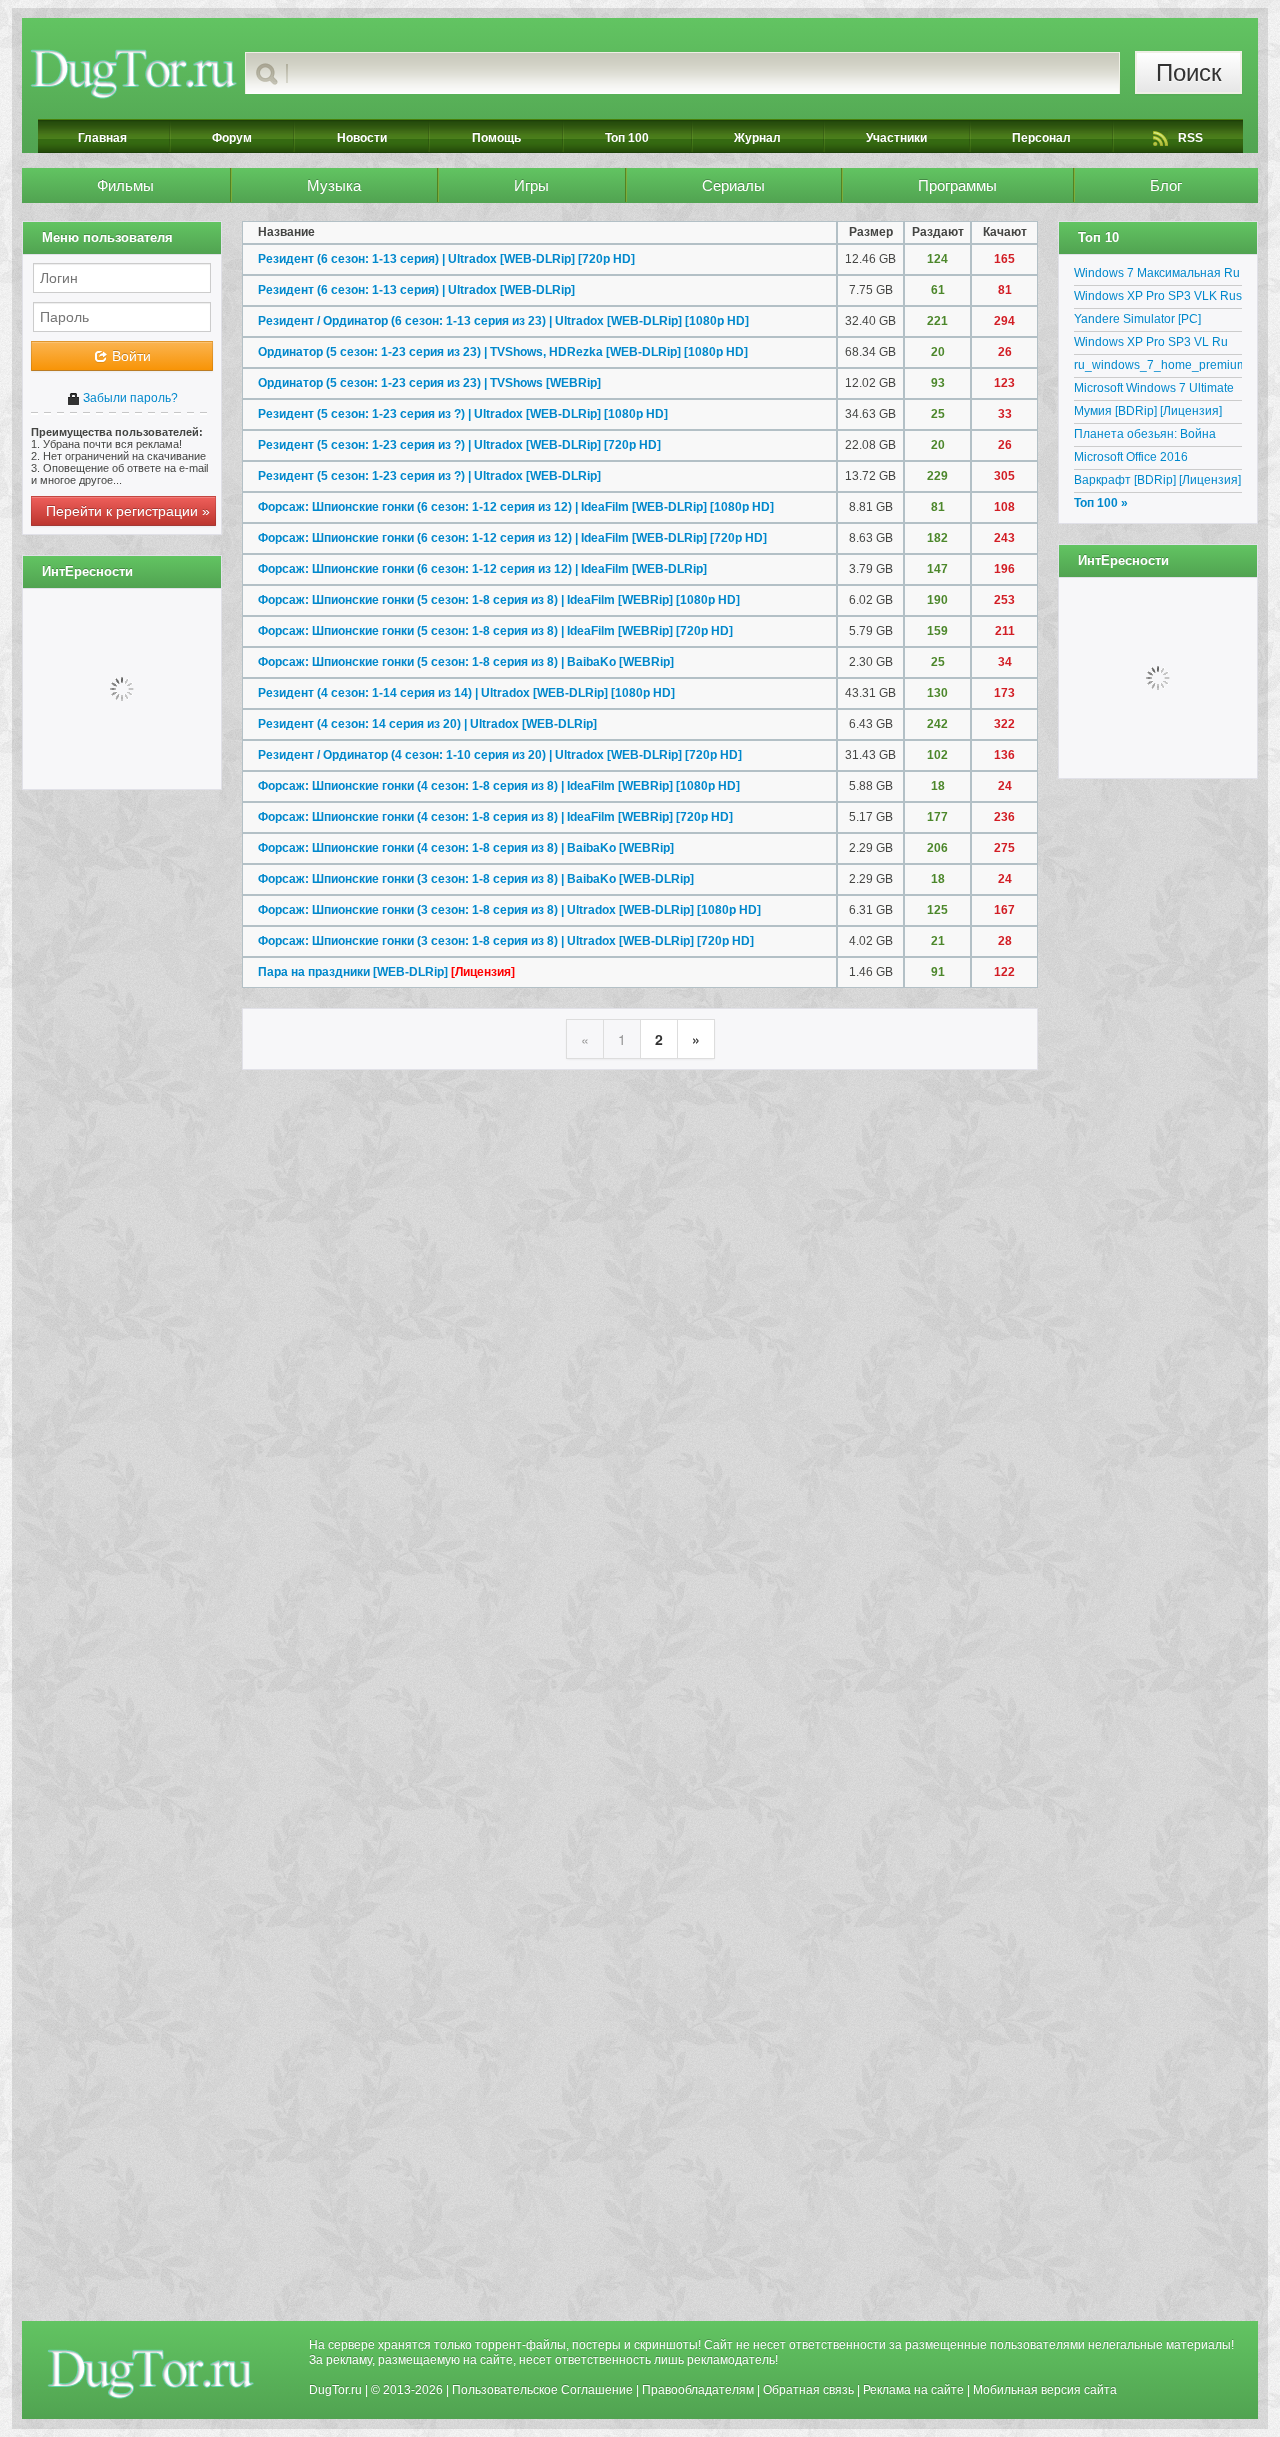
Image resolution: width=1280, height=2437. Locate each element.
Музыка (334, 185)
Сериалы (733, 185)
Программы (957, 185)
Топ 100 (627, 138)
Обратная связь (808, 2390)
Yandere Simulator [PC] (1137, 319)
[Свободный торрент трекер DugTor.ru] (150, 2373)
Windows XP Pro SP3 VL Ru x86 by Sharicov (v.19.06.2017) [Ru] (1158, 345)
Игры (531, 185)
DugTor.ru (335, 2390)
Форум (232, 138)
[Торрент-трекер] (133, 73)
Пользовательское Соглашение (542, 2390)
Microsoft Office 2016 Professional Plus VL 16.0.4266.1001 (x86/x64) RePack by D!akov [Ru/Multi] (1151, 460)
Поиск (1189, 72)
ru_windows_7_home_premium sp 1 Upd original (1158, 368)
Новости (362, 138)
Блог (1166, 185)
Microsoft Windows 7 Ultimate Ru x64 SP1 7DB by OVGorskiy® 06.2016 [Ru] (1154, 391)
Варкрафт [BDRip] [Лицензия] (1157, 480)
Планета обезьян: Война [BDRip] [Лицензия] (1145, 437)
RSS (1190, 138)
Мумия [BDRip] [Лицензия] (1148, 411)
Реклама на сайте (913, 2390)
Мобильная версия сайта (1045, 2390)
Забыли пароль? (129, 398)
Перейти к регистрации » (128, 511)
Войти (129, 356)
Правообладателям (698, 2390)
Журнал (757, 138)
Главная (102, 138)
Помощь (496, 138)
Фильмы (125, 185)
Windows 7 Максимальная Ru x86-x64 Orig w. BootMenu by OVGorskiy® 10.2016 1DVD (1157, 276)
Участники (896, 138)
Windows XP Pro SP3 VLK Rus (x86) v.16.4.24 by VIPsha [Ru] (1158, 299)
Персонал (1041, 138)
